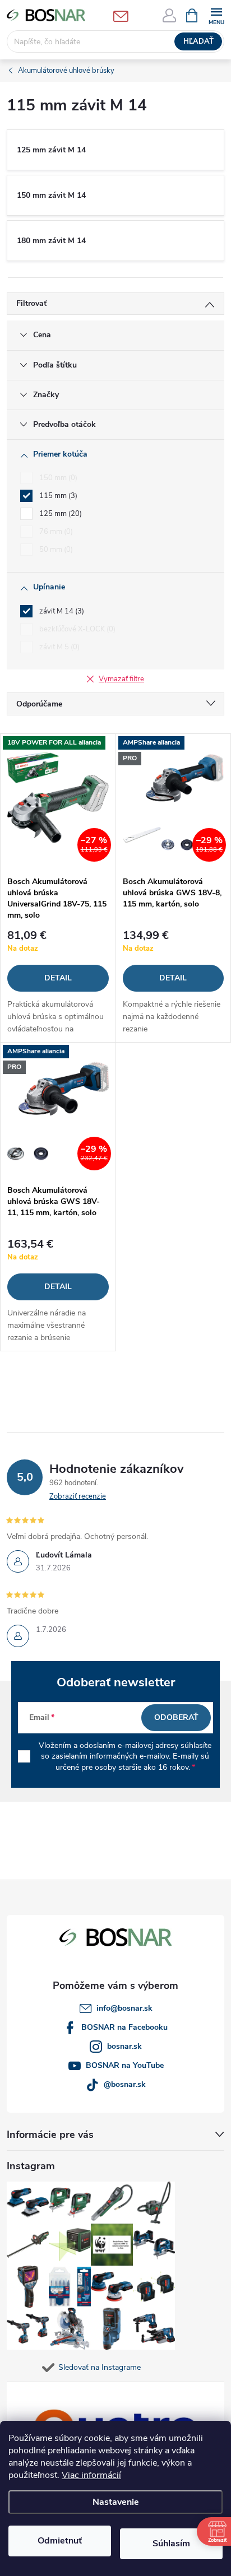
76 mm (55, 532)
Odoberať (176, 1717)
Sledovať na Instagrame (100, 2367)
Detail (58, 978)
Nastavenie (116, 2502)
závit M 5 (58, 647)
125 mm (59, 514)
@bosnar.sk (125, 2084)
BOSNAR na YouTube (125, 2065)
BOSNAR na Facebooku (124, 2027)
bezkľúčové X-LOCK (76, 629)
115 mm (57, 496)
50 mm (55, 550)
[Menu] (216, 15)
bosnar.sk (124, 2046)
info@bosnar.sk (124, 2008)
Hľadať (198, 41)
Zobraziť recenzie (78, 1496)
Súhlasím (171, 2544)
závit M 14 (61, 611)
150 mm (57, 478)
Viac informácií (91, 2475)
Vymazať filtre (121, 679)
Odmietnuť (60, 2541)
